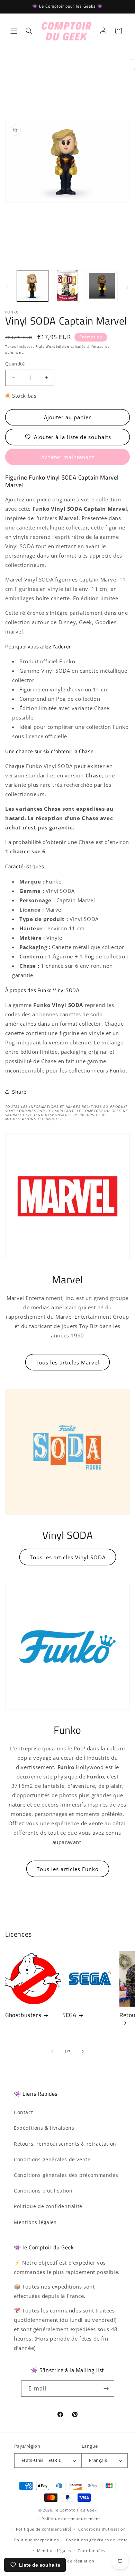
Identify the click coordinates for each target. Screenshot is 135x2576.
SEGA (69, 2015)
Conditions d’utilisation (102, 2529)
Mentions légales (35, 2222)
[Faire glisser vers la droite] (127, 287)
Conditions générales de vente (52, 2159)
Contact (23, 2112)
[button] (14, 31)
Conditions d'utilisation (43, 2191)
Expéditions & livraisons (44, 2128)
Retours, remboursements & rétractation (65, 2144)
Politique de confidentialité (48, 2206)
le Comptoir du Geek (76, 2510)
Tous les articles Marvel (67, 1362)
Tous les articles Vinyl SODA (68, 1557)
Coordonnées (91, 2551)
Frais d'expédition (52, 346)
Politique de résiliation (71, 2561)
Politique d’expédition (37, 2540)
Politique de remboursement (71, 2519)
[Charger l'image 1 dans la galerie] (33, 286)
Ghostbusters (23, 2015)
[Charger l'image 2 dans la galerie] (67, 286)
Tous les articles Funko (68, 1869)
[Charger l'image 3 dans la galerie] (102, 286)
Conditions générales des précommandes (66, 2175)
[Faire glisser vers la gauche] (8, 287)
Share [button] (19, 1092)
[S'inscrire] (106, 2389)
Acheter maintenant (68, 457)
